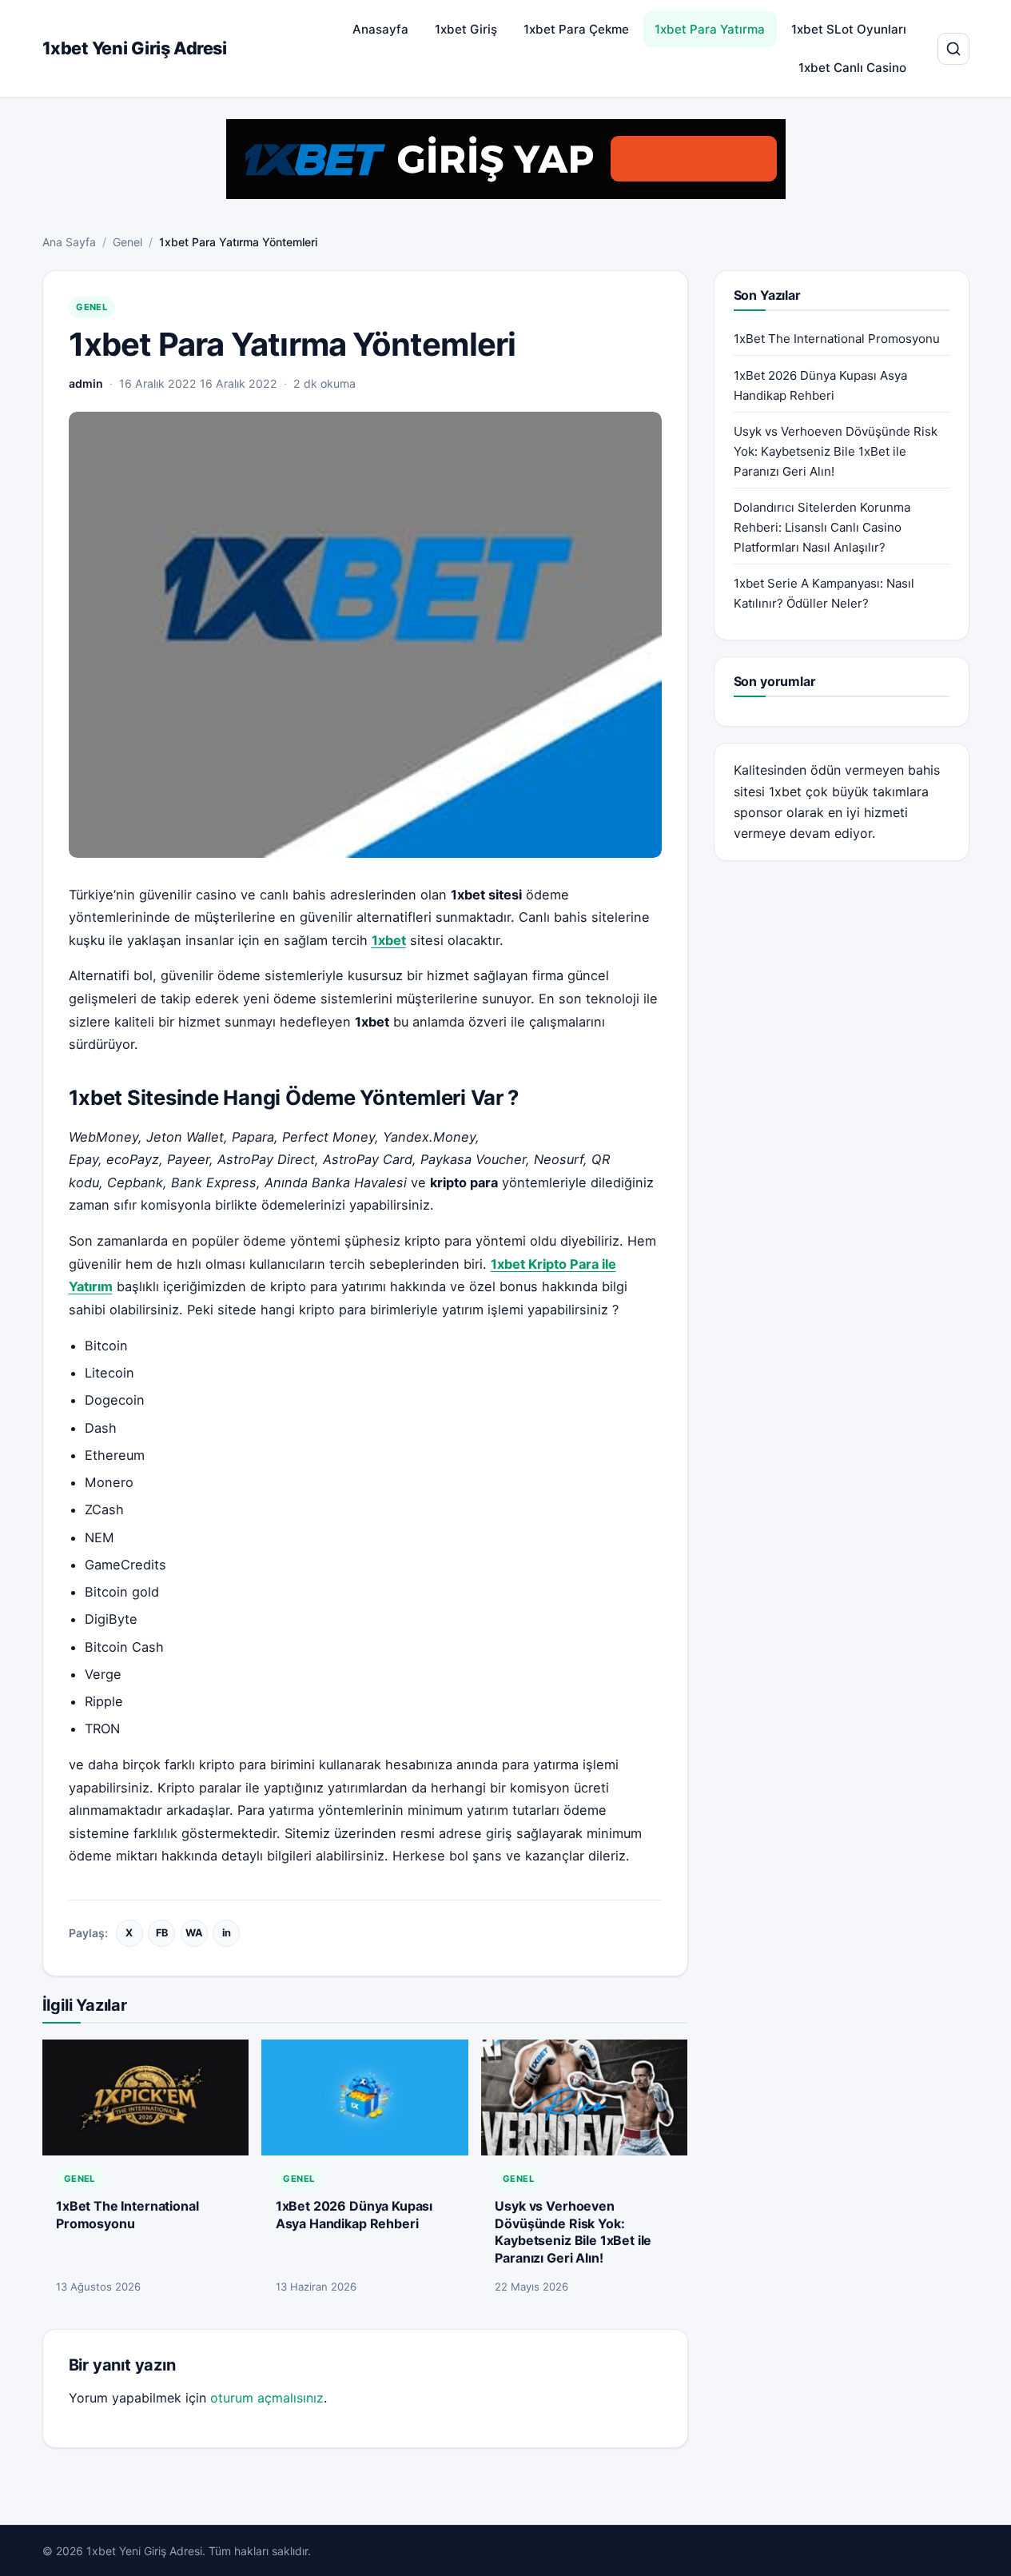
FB (162, 1933)
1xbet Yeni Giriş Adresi (135, 48)
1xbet (785, 792)
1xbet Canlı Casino (852, 68)
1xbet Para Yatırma (710, 29)
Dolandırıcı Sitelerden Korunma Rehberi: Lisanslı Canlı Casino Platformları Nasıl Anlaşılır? (822, 527)
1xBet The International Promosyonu (127, 2215)
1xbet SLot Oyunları (849, 29)
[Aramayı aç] (953, 49)
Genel (127, 242)
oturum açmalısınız (267, 2398)
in (227, 1933)
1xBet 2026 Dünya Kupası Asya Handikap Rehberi (354, 2215)
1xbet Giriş (466, 29)
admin (86, 383)
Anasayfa (380, 29)
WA (194, 1933)
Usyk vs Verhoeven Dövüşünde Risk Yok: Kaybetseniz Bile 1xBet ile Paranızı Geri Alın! (573, 2232)
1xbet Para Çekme (576, 29)
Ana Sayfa (69, 242)
